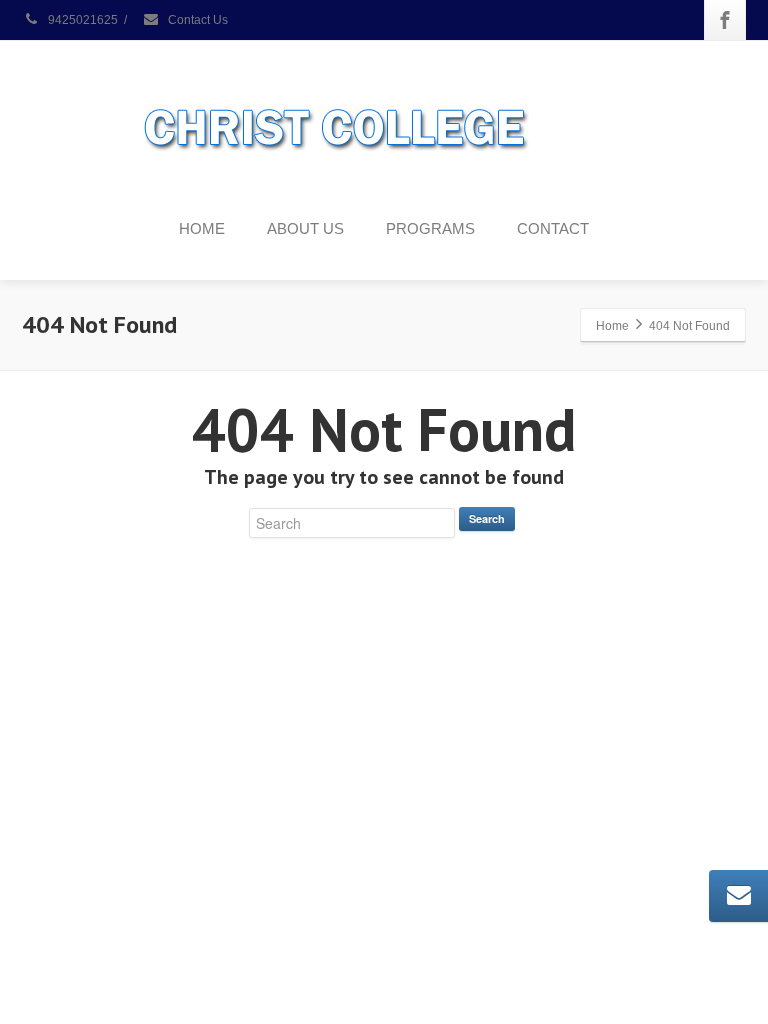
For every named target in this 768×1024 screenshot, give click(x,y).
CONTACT (553, 228)
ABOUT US (305, 228)
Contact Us (196, 20)
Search (487, 518)
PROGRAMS (430, 228)
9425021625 (81, 20)
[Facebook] (725, 20)
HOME (202, 228)
